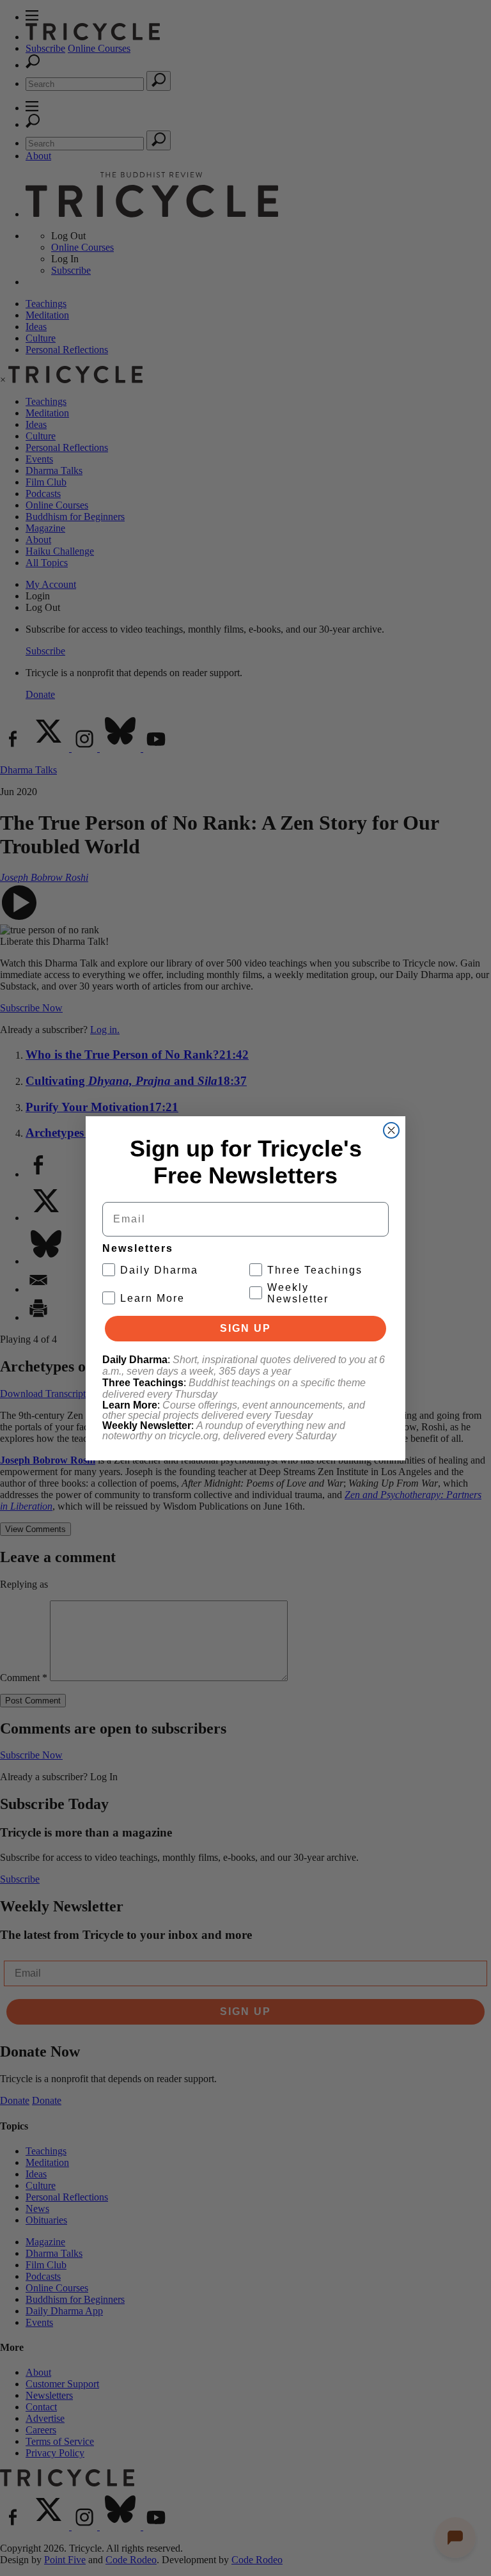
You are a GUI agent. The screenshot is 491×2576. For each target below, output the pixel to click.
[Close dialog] (391, 1130)
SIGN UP (245, 1328)
